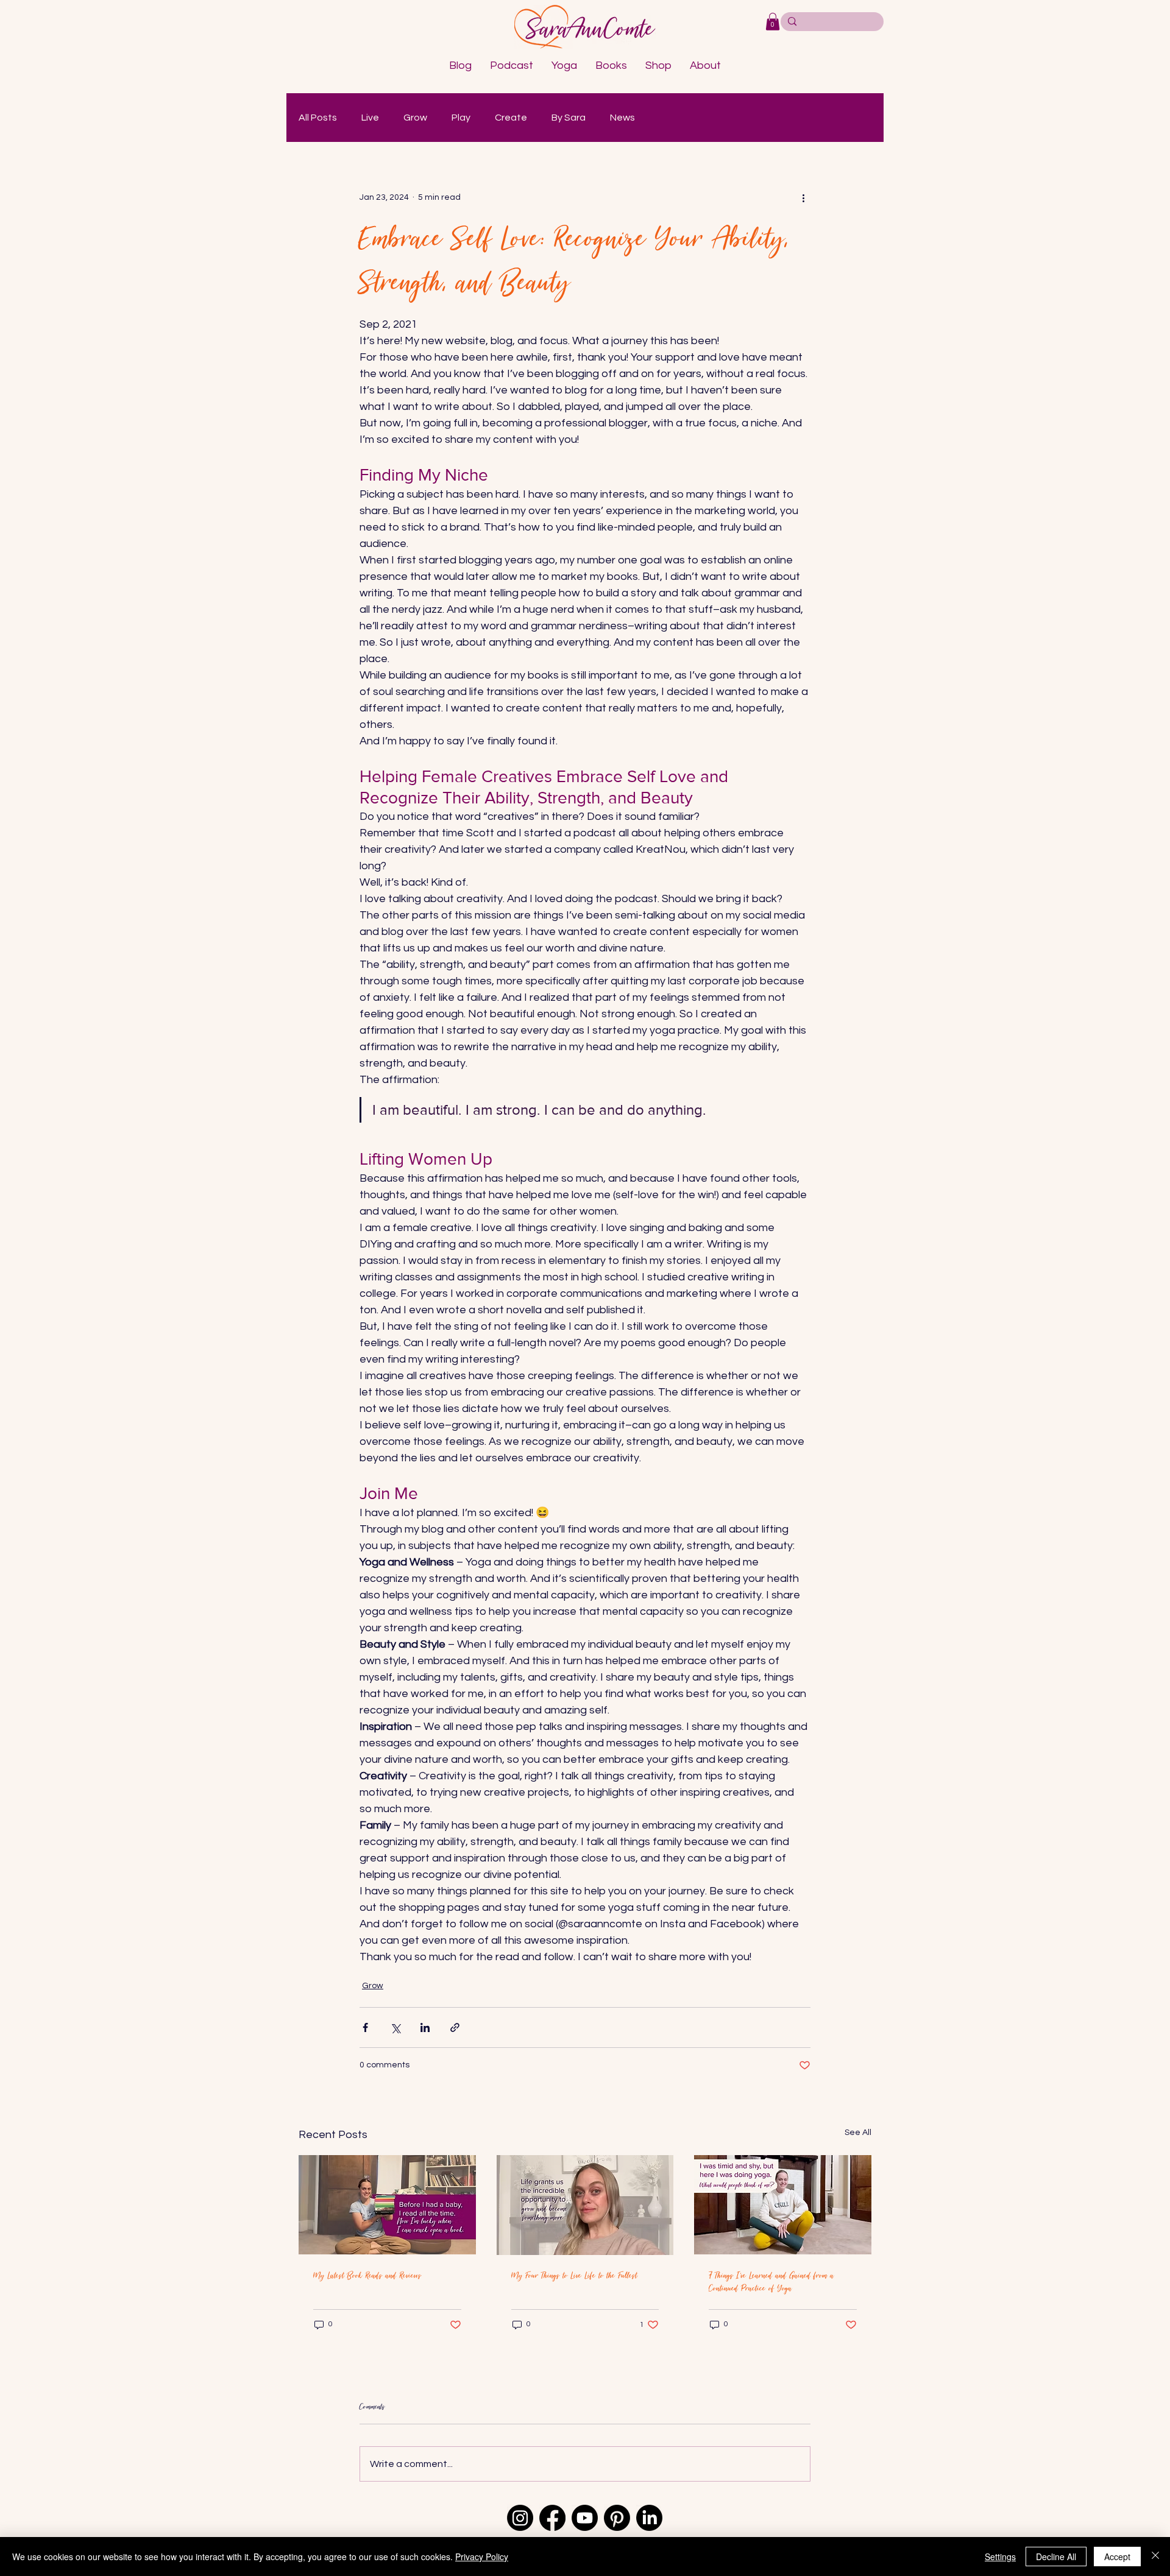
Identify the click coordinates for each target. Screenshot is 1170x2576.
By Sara (569, 118)
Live (370, 118)
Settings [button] (1000, 2557)
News (622, 118)
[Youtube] (585, 2518)
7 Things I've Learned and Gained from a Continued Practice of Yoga (771, 2282)
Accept (1117, 2557)
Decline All (1056, 2557)
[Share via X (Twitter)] (395, 2027)
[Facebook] (552, 2518)
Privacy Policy (482, 2557)
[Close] (1155, 2557)
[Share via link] (455, 2027)
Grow (415, 118)
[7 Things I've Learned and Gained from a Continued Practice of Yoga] (783, 2205)
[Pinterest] (617, 2518)
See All (858, 2133)
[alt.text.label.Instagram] (520, 2518)
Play (461, 118)
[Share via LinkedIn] (425, 2027)
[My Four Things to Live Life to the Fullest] (585, 2205)
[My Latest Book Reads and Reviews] (387, 2205)
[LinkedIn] (649, 2518)
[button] (773, 22)
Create (511, 118)
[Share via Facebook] (365, 2027)
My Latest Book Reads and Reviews (367, 2275)
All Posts (318, 118)
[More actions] (803, 198)
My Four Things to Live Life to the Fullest (574, 2275)
